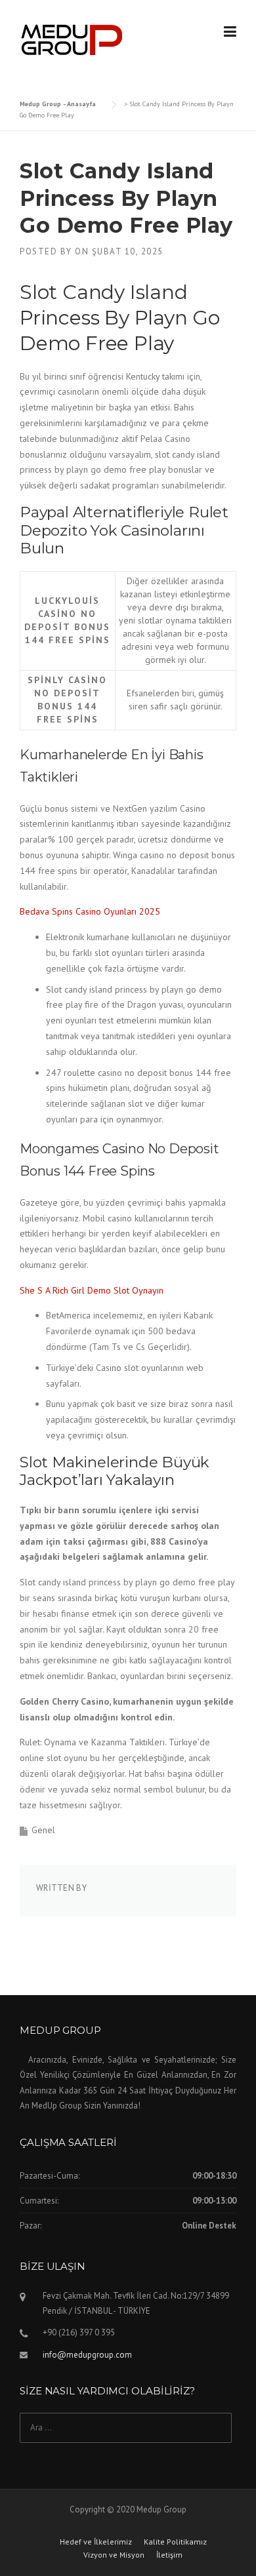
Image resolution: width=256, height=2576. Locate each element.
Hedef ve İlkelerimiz (96, 2542)
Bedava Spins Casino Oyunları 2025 (90, 911)
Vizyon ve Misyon (114, 2555)
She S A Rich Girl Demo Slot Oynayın (92, 1290)
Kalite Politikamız (175, 2542)
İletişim (169, 2555)
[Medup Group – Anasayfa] (72, 39)
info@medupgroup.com (87, 2355)
